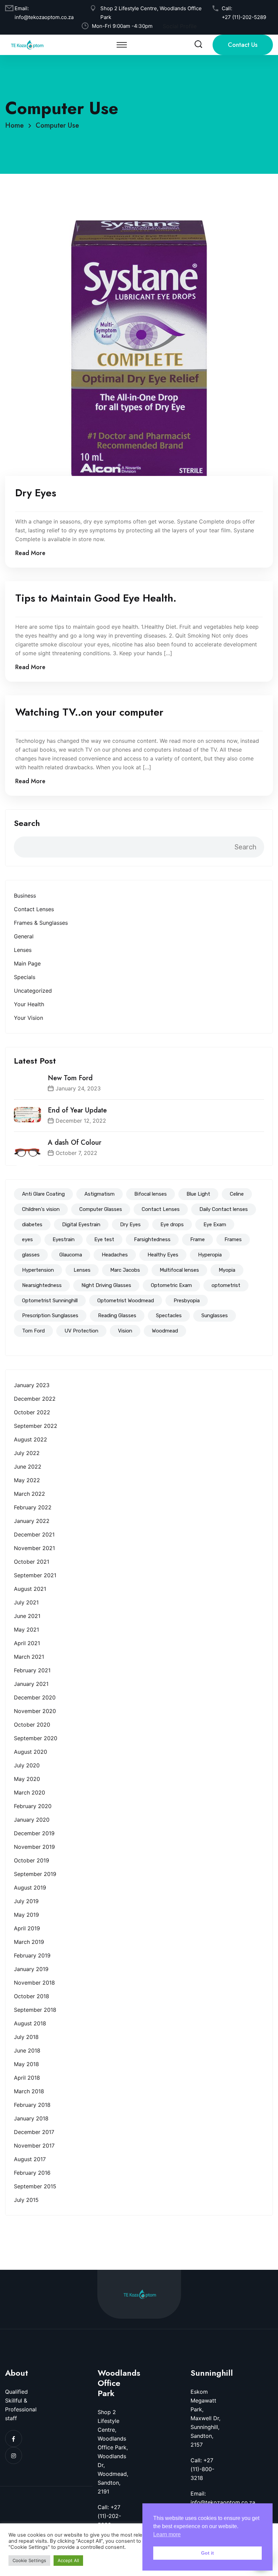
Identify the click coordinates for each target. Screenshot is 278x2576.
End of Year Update (77, 1110)
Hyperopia (210, 1255)
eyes (27, 1239)
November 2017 (34, 2146)
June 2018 (27, 2050)
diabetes (32, 1225)
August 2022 (31, 1439)
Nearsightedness (42, 1285)
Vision (125, 1331)
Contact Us (243, 45)
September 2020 (36, 1738)
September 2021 (35, 1575)
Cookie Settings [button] (29, 2560)
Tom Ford (33, 1331)
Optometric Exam (171, 1285)
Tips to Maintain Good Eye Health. (96, 598)
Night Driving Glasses (106, 1285)
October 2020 (32, 1725)
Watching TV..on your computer (89, 712)
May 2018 (26, 2064)
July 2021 (26, 1602)
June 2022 (28, 1467)
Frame (197, 1239)
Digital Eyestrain (81, 1225)
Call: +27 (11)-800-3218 (202, 2469)
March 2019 (29, 1942)
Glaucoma (71, 1255)
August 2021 (30, 1589)
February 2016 (32, 2173)
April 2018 (27, 2078)
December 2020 (35, 1697)
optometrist (226, 1285)
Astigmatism (100, 1194)
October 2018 (32, 1996)
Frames (233, 1239)
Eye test (104, 1239)
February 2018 (32, 2105)
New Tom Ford (70, 1078)
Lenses (23, 950)
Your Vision (28, 1018)
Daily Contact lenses (224, 1209)
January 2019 (31, 1969)
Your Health (29, 1004)
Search (27, 823)
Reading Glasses (117, 1315)
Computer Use (57, 125)
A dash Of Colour (75, 1143)
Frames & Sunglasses (41, 923)
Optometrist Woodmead (126, 1301)
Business (25, 896)
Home (16, 125)
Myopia (227, 1270)
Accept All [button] (68, 2560)
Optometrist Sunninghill (50, 1301)
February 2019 (32, 1955)
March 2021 (29, 1657)
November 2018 (34, 1983)
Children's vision (41, 1209)
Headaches (115, 1255)
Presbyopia (187, 1301)
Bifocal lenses (151, 1194)
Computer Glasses (101, 1209)
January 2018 (31, 2118)
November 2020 (35, 1711)
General (24, 936)
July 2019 (26, 1901)
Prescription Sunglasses (50, 1315)
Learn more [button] (167, 2534)
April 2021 (27, 1643)
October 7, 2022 (76, 1153)
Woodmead (165, 1331)
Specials (25, 977)
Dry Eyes (130, 1225)
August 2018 (30, 2023)
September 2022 (36, 1426)
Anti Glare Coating (43, 1194)
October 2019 (32, 1860)
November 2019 (34, 1847)
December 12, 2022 (81, 1121)
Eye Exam (215, 1225)
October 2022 (32, 1412)
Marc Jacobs (125, 1270)
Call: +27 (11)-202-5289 (109, 2516)
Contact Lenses (34, 909)
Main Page (27, 963)
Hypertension (38, 1270)
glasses (31, 1255)
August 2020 (31, 1752)
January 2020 (32, 1820)
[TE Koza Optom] (27, 44)
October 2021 (32, 1562)
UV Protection (81, 1331)
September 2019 (35, 1874)
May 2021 (26, 1630)
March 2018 (29, 2091)
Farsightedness (152, 1239)
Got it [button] (207, 2553)
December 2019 (34, 1833)
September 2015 (35, 2186)
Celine (237, 1194)
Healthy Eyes (163, 1255)
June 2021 (27, 1616)
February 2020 (33, 1806)
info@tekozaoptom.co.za (44, 17)
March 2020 (29, 1792)
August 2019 (30, 1888)
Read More (30, 553)
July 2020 (27, 1765)
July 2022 (27, 1453)
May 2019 (26, 1915)
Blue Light (198, 1194)
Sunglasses (215, 1315)
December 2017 (34, 2132)
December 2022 (35, 1399)
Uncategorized (33, 991)
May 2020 (27, 1779)
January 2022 (32, 1521)
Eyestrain (64, 1239)
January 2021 (31, 1684)
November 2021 (34, 1548)
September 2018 (35, 2010)
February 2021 (32, 1670)
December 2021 (34, 1534)
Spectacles (169, 1315)
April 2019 (27, 1928)
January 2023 (32, 1385)
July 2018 (26, 2037)
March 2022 (29, 1494)
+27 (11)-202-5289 (244, 17)
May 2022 (27, 1480)
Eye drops (172, 1225)
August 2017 (30, 2159)
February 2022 (33, 1507)
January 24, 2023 (78, 1088)
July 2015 (26, 2200)
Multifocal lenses (179, 1270)
